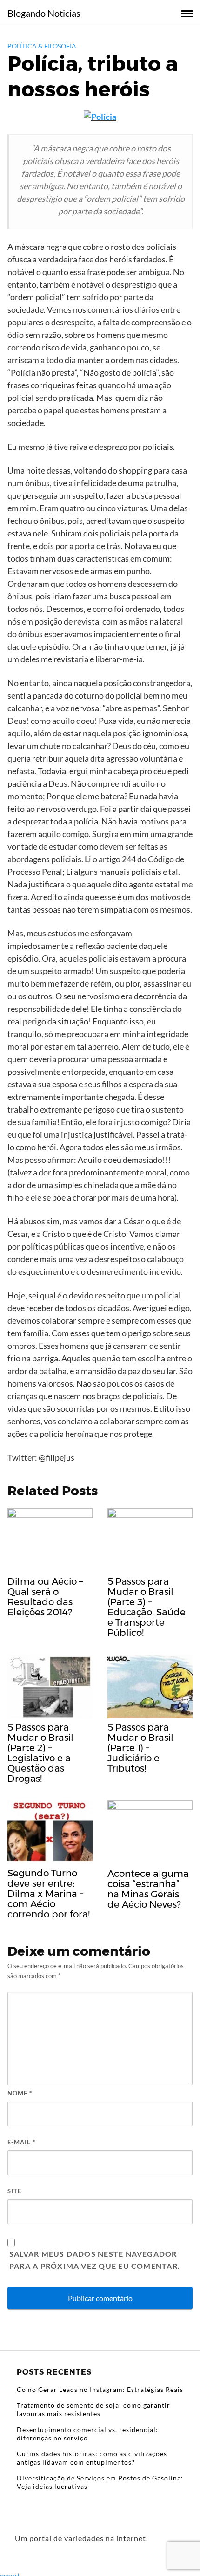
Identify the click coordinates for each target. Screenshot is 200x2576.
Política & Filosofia (42, 46)
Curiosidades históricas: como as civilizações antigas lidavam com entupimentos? (92, 2458)
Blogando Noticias (44, 13)
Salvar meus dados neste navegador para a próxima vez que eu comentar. (95, 2260)
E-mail (21, 2142)
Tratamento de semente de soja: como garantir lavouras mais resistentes (93, 2409)
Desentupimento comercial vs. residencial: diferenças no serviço (87, 2434)
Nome (20, 2093)
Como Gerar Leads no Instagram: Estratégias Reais (100, 2389)
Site (14, 2191)
